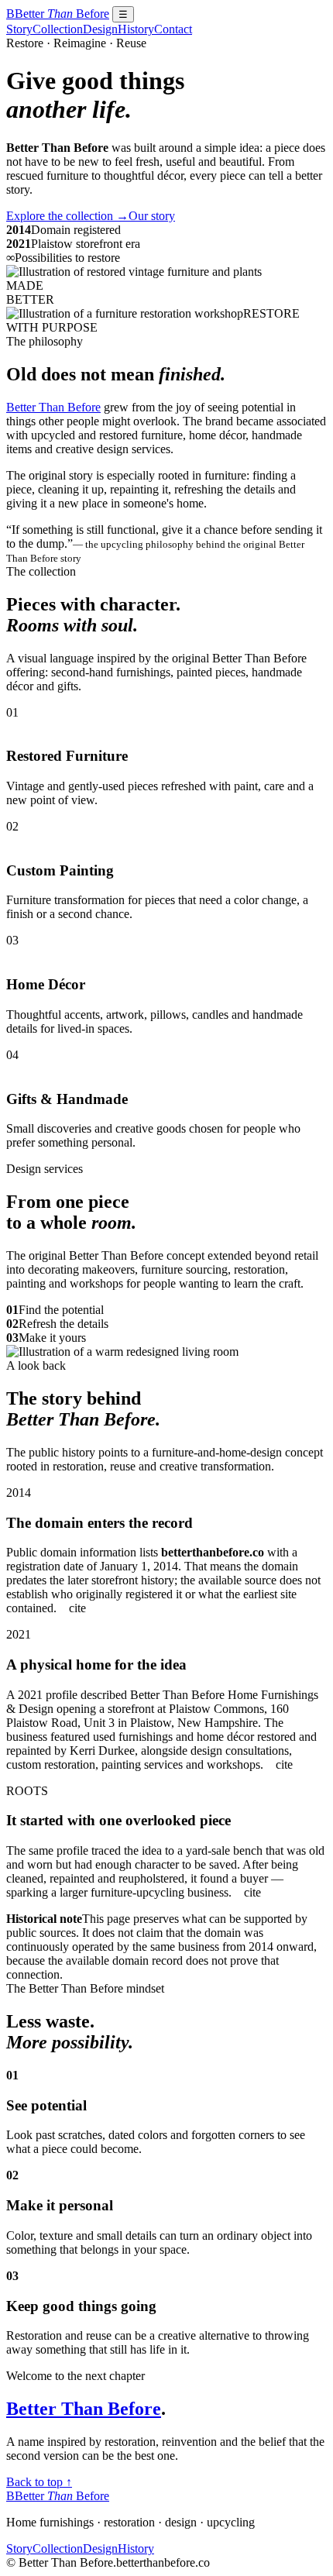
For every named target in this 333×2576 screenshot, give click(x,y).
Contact (173, 29)
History (136, 29)
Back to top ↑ (39, 2482)
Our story (152, 216)
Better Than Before (53, 407)
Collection (58, 29)
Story (19, 29)
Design (100, 29)
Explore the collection (67, 216)
